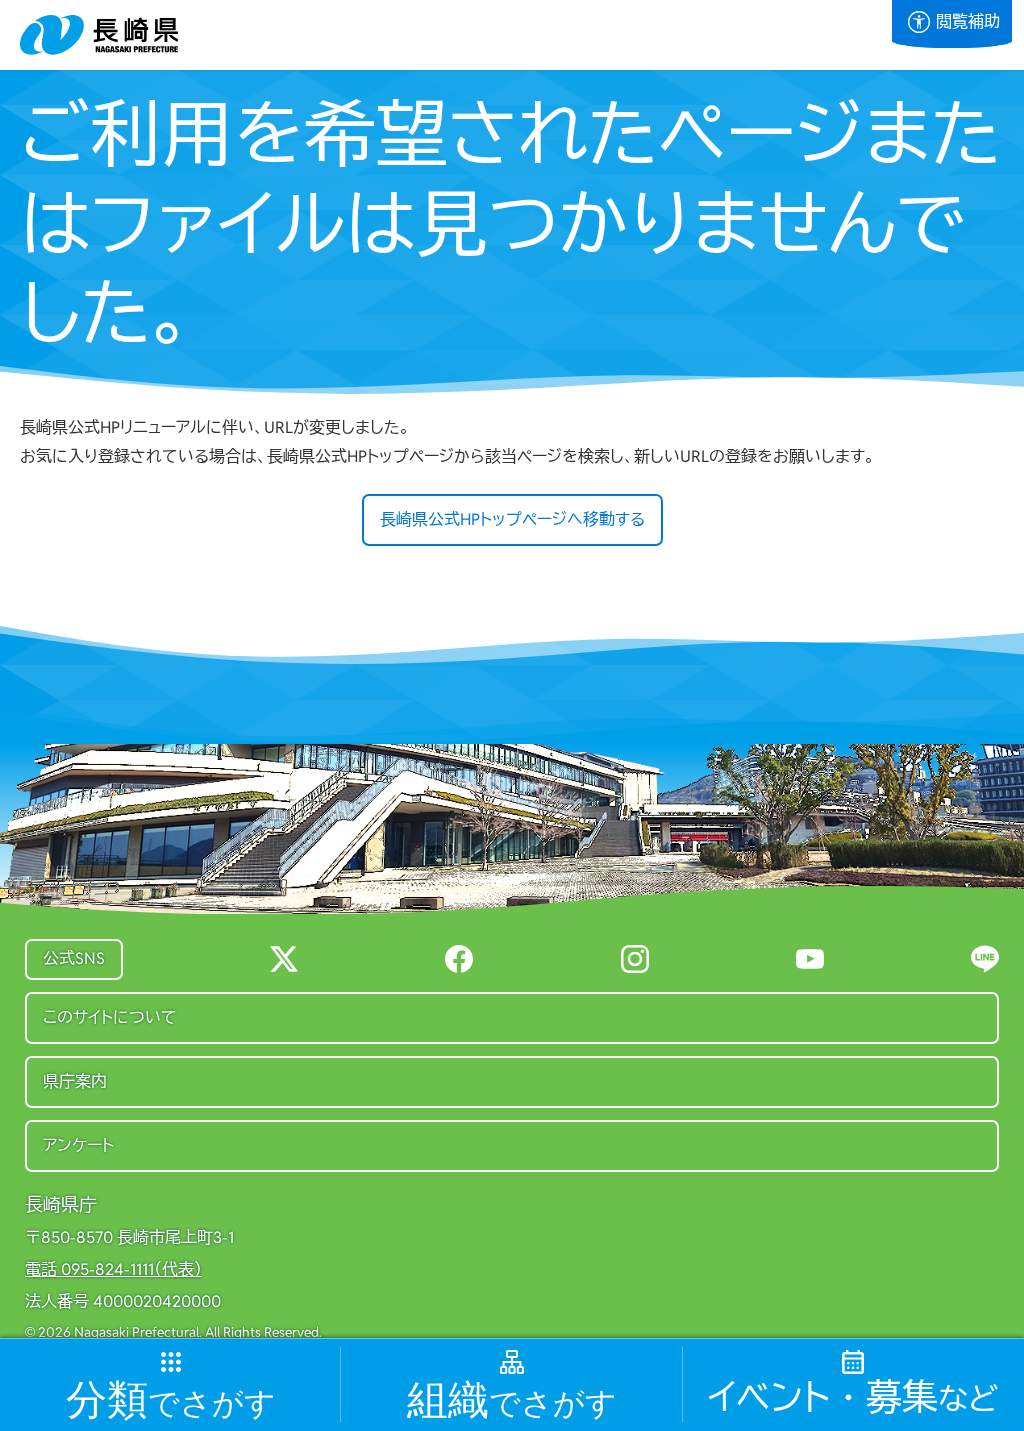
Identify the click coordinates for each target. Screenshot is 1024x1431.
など (853, 1398)
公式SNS (74, 958)
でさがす (171, 1400)
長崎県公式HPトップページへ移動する (512, 519)
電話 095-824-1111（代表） (113, 1270)
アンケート (78, 1145)
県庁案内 (75, 1081)
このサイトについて (110, 1017)
